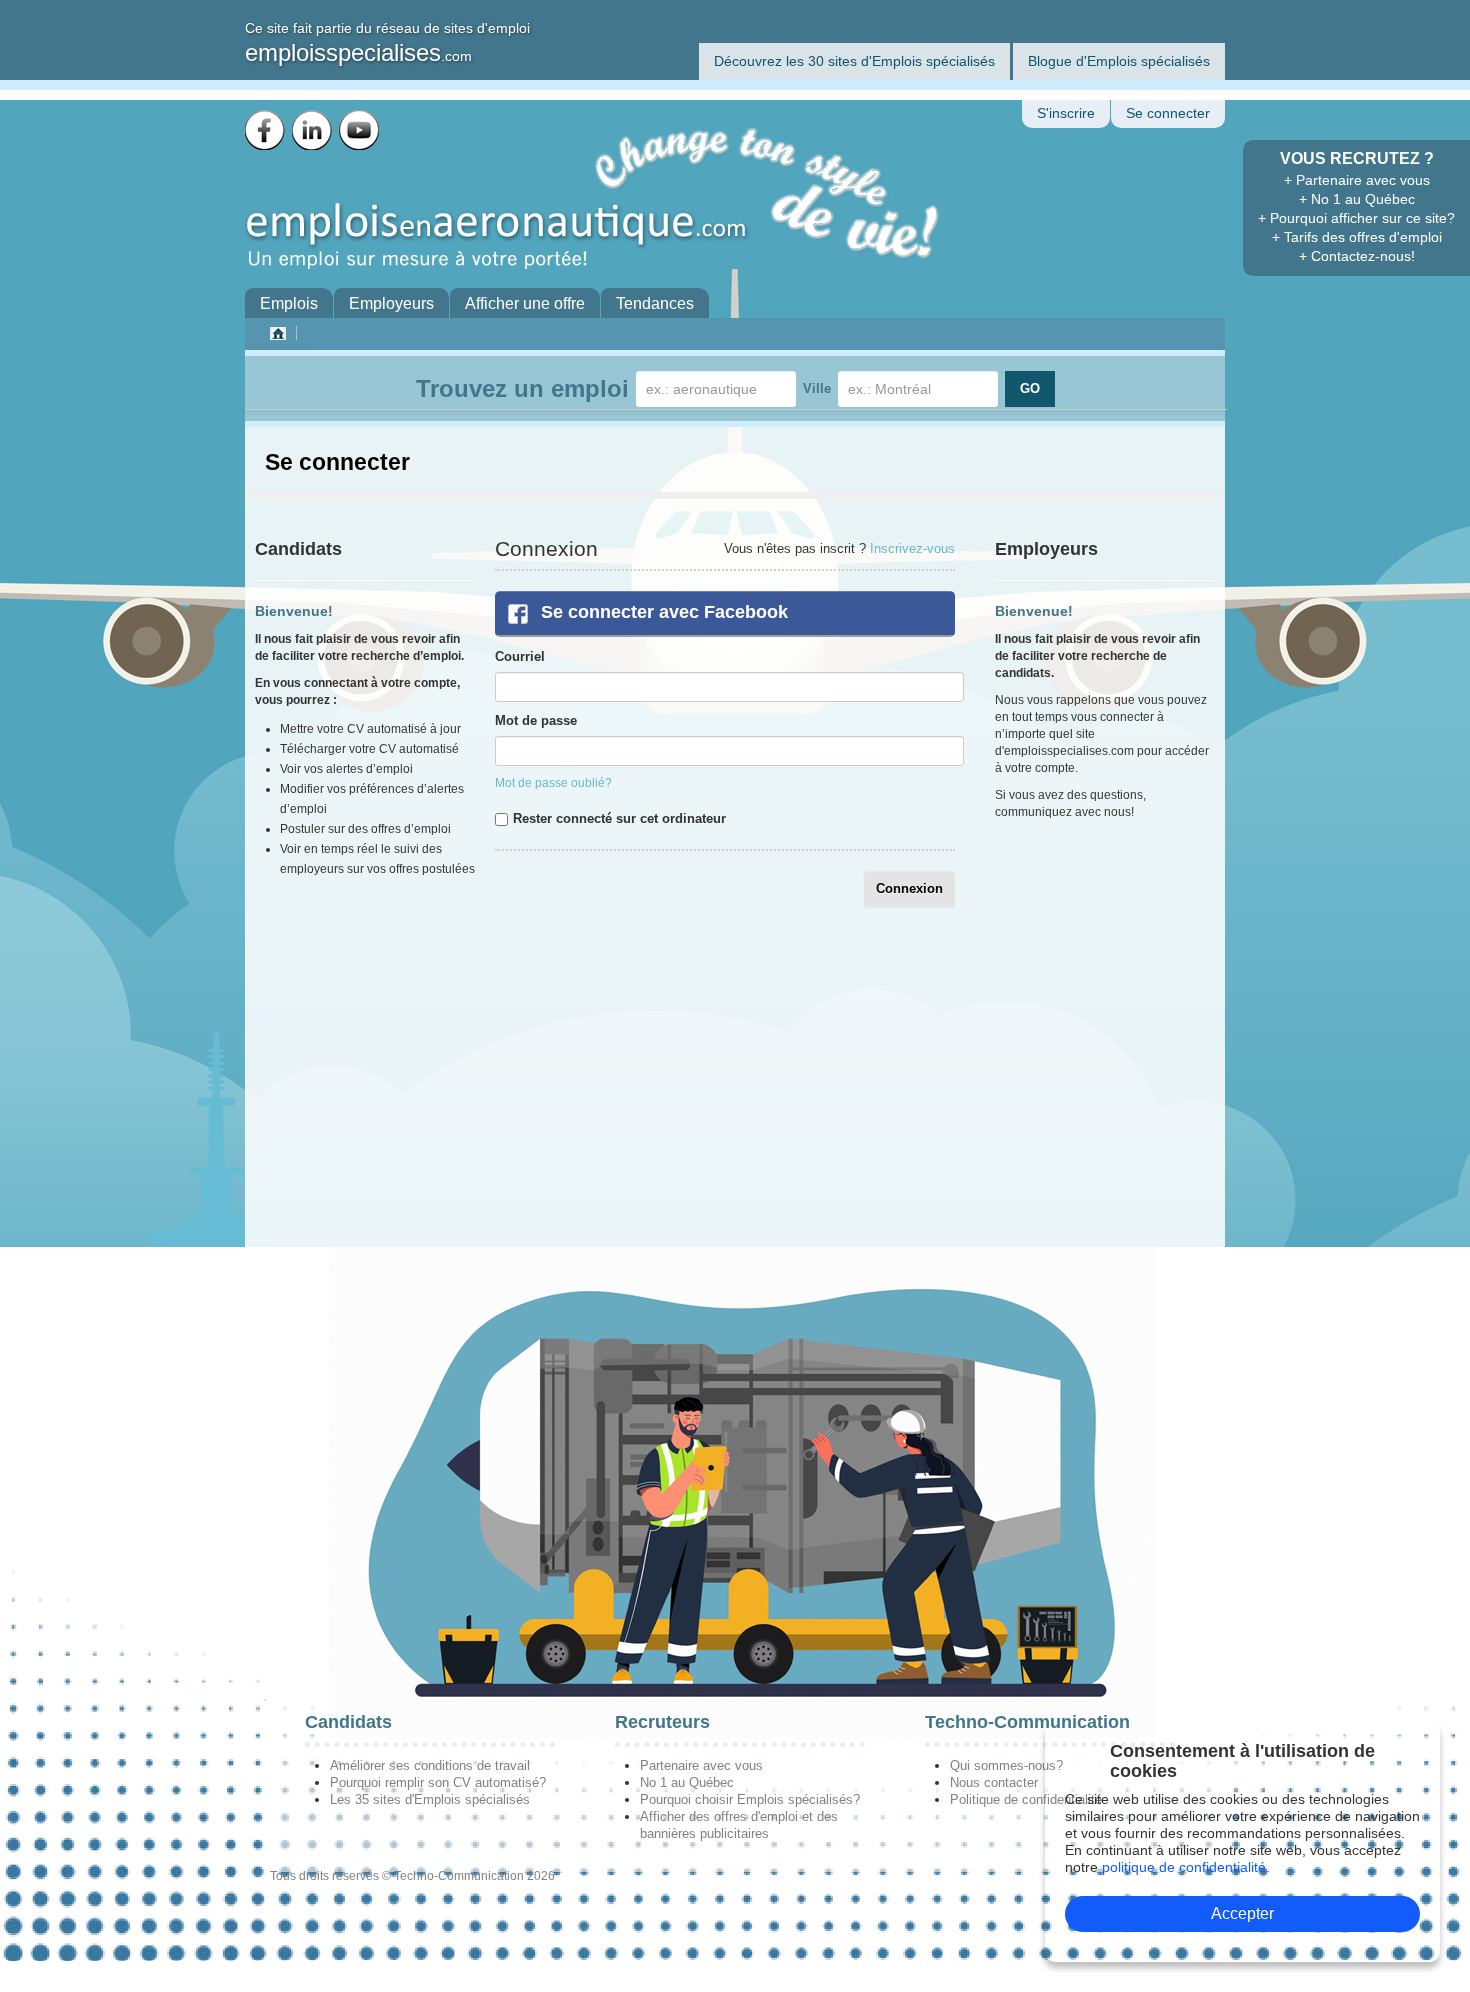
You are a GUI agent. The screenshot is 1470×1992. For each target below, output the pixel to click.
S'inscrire (1066, 113)
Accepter (1242, 1913)
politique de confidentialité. (1186, 1867)
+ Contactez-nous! (1357, 256)
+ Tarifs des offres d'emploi (1357, 237)
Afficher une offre (525, 303)
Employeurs (391, 303)
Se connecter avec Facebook (664, 612)
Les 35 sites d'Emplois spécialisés (430, 1799)
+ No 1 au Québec (1357, 199)
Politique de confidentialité (1026, 1799)
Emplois (289, 303)
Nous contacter (994, 1782)
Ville (817, 388)
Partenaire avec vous (701, 1765)
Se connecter (1168, 113)
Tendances (655, 303)
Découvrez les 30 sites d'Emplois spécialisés (854, 61)
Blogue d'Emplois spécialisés (1119, 61)
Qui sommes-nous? (1006, 1765)
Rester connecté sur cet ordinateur (619, 818)
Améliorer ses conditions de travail (430, 1765)
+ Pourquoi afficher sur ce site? (1356, 218)
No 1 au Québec (687, 1782)
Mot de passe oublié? (553, 783)
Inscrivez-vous (912, 548)
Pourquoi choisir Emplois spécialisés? (750, 1799)
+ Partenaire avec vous (1357, 180)
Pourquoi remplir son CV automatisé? (438, 1782)
